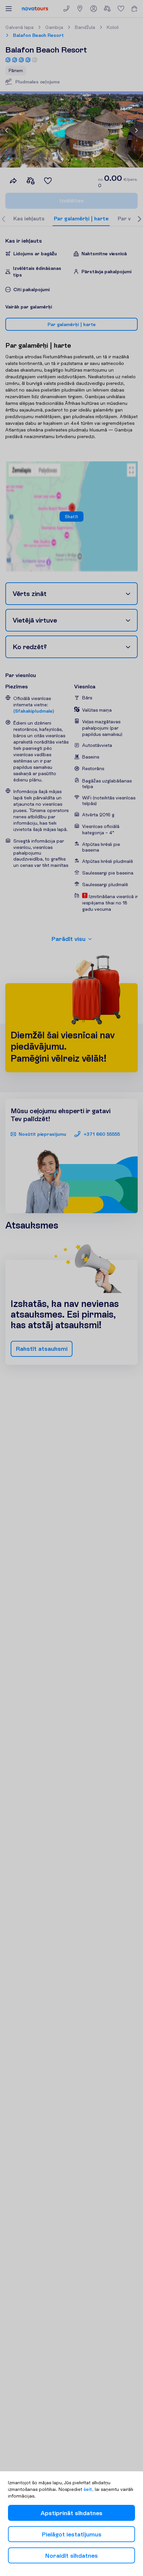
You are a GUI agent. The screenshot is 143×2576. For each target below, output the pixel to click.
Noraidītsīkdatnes (71, 2556)
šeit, (88, 2489)
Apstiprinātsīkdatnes (71, 2513)
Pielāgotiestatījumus (72, 2534)
